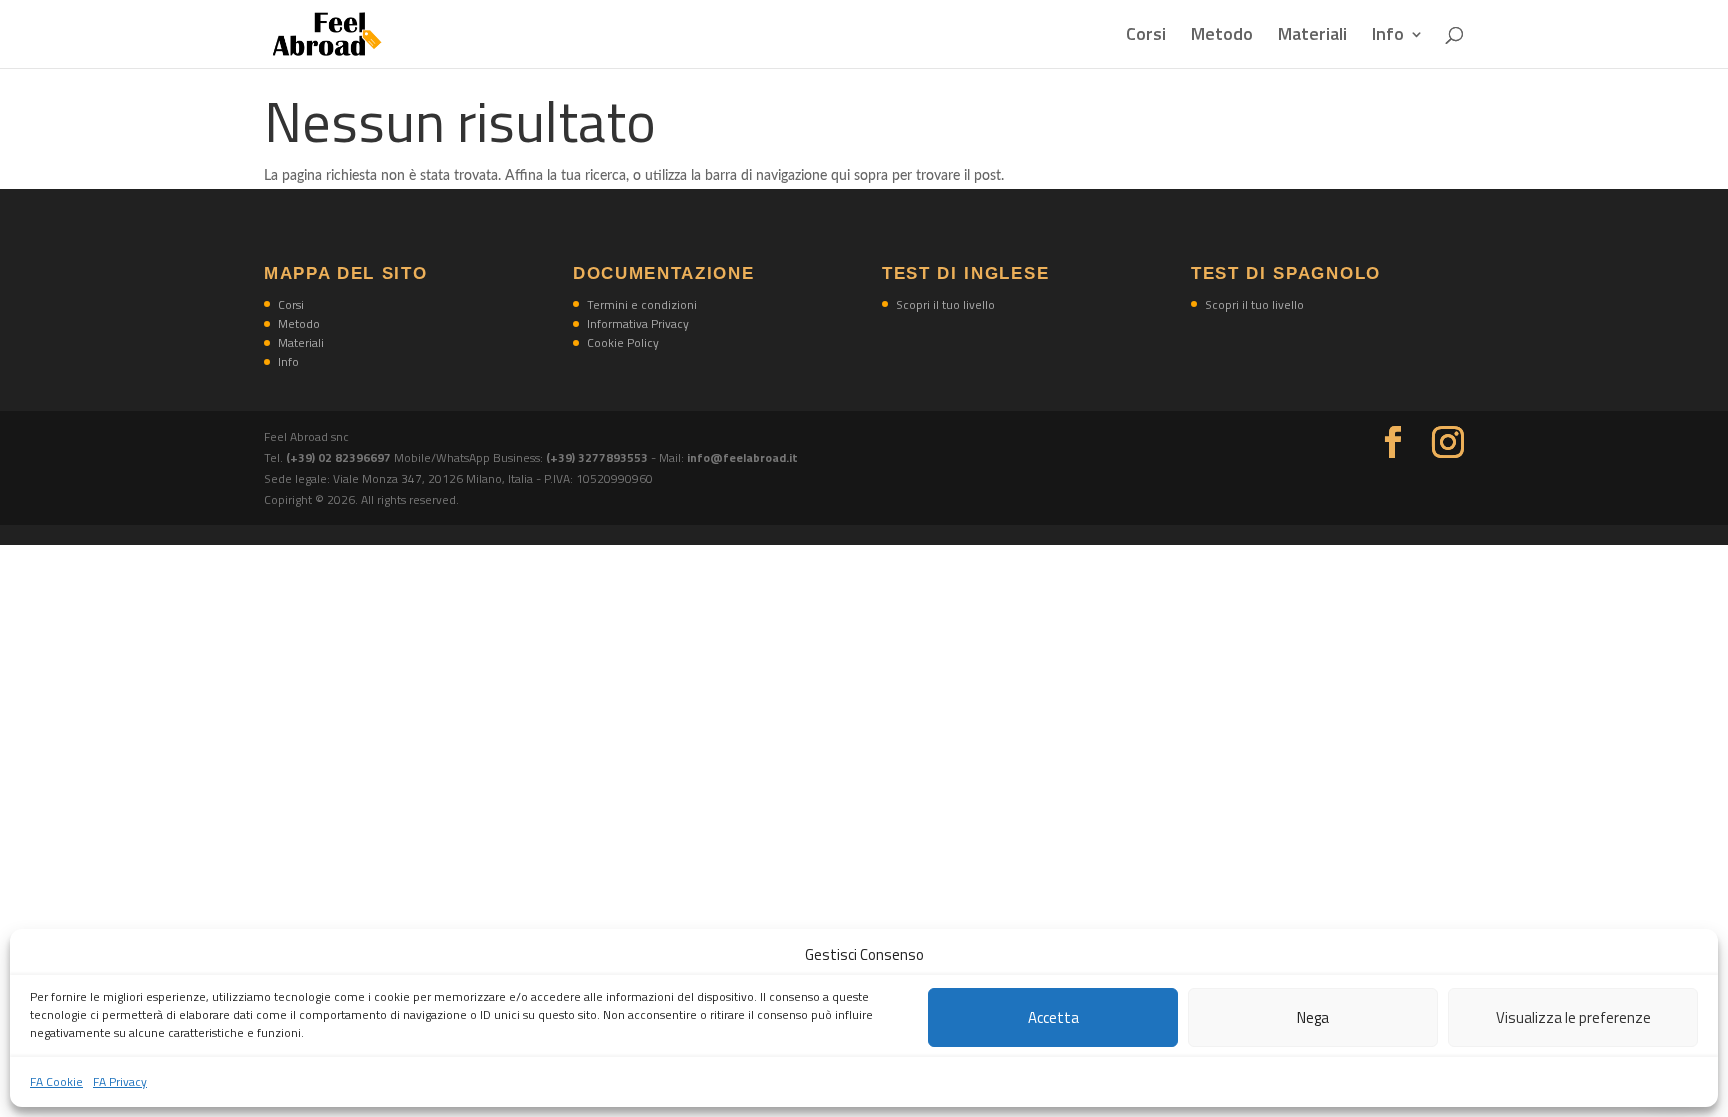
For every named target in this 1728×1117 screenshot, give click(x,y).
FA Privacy (120, 1081)
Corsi (1146, 37)
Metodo (1222, 37)
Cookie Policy (623, 342)
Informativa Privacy (638, 323)
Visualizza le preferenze (1573, 1017)
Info (1388, 37)
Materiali (1312, 37)
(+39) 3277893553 (597, 457)
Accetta (1053, 1017)
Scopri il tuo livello (945, 304)
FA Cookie (56, 1081)
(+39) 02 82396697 (340, 457)
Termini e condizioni (642, 304)
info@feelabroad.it (742, 457)
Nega (1313, 1017)
